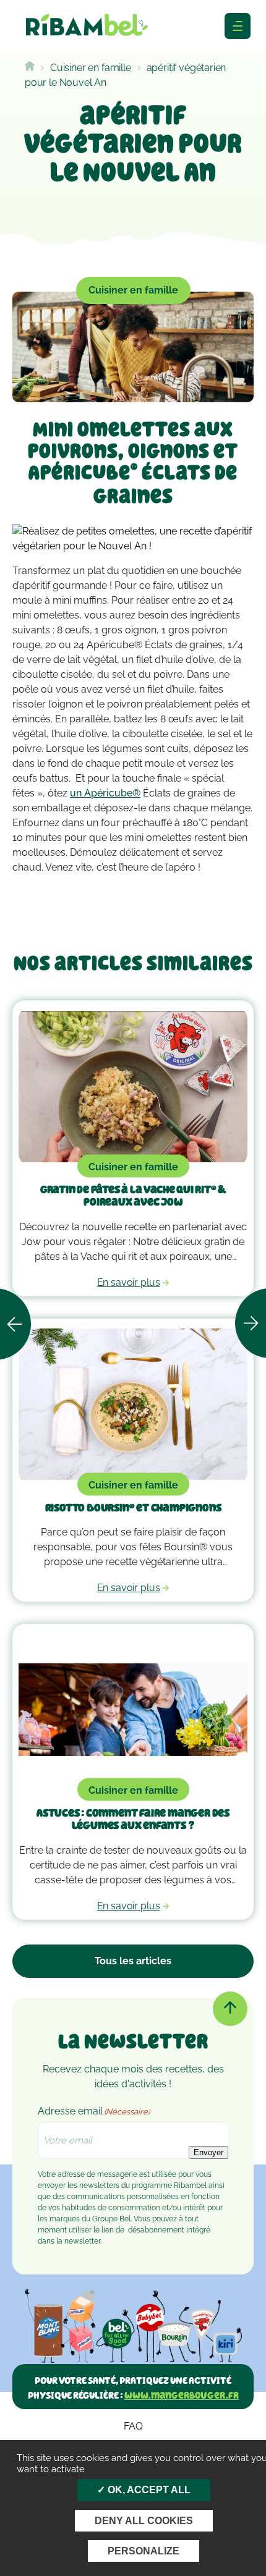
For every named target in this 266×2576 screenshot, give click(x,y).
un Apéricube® (105, 793)
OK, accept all (148, 2490)
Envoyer (208, 2152)
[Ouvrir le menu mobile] (238, 26)
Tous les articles (133, 1961)
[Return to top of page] (230, 2009)
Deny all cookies (144, 2521)
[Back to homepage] (30, 68)
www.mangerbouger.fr (182, 2395)
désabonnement (156, 2230)
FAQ (133, 2426)
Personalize (144, 2551)
